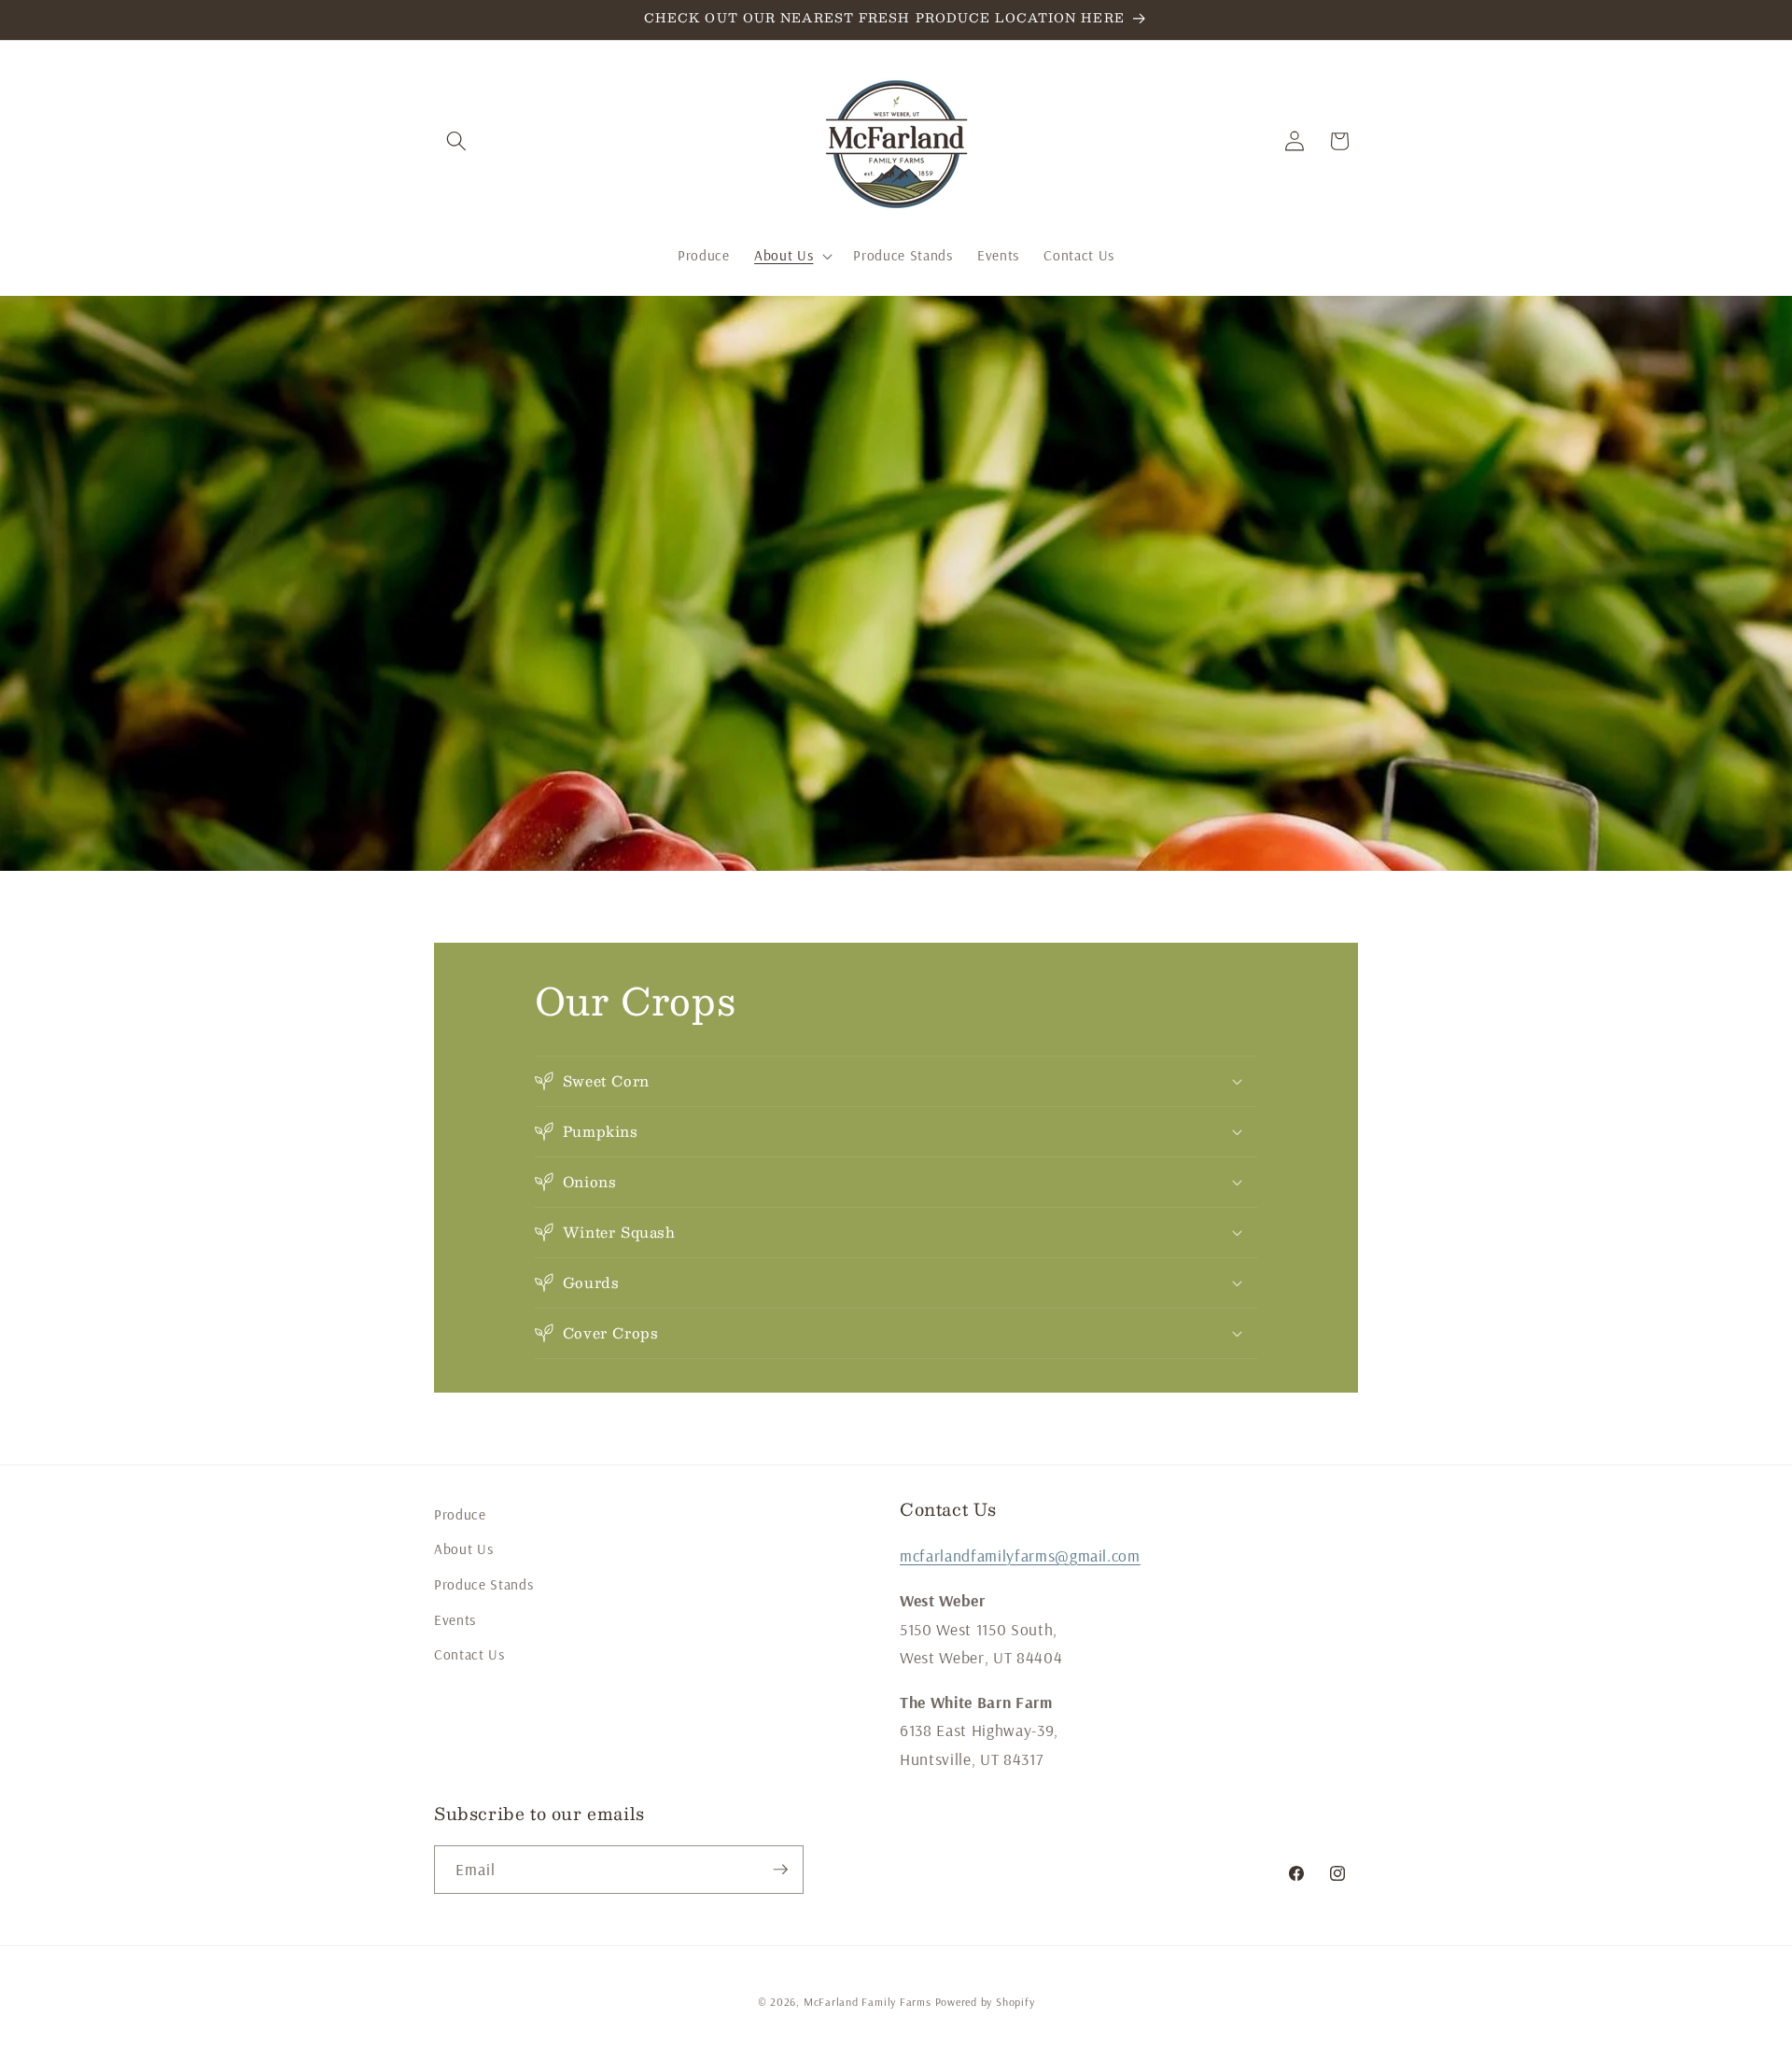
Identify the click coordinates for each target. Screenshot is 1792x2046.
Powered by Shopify (985, 2002)
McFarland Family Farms (868, 2002)
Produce (460, 1514)
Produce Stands (483, 1584)
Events (455, 1620)
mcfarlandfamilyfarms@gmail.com (1020, 1555)
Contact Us (469, 1654)
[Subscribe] (780, 1870)
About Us (463, 1549)
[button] (456, 141)
